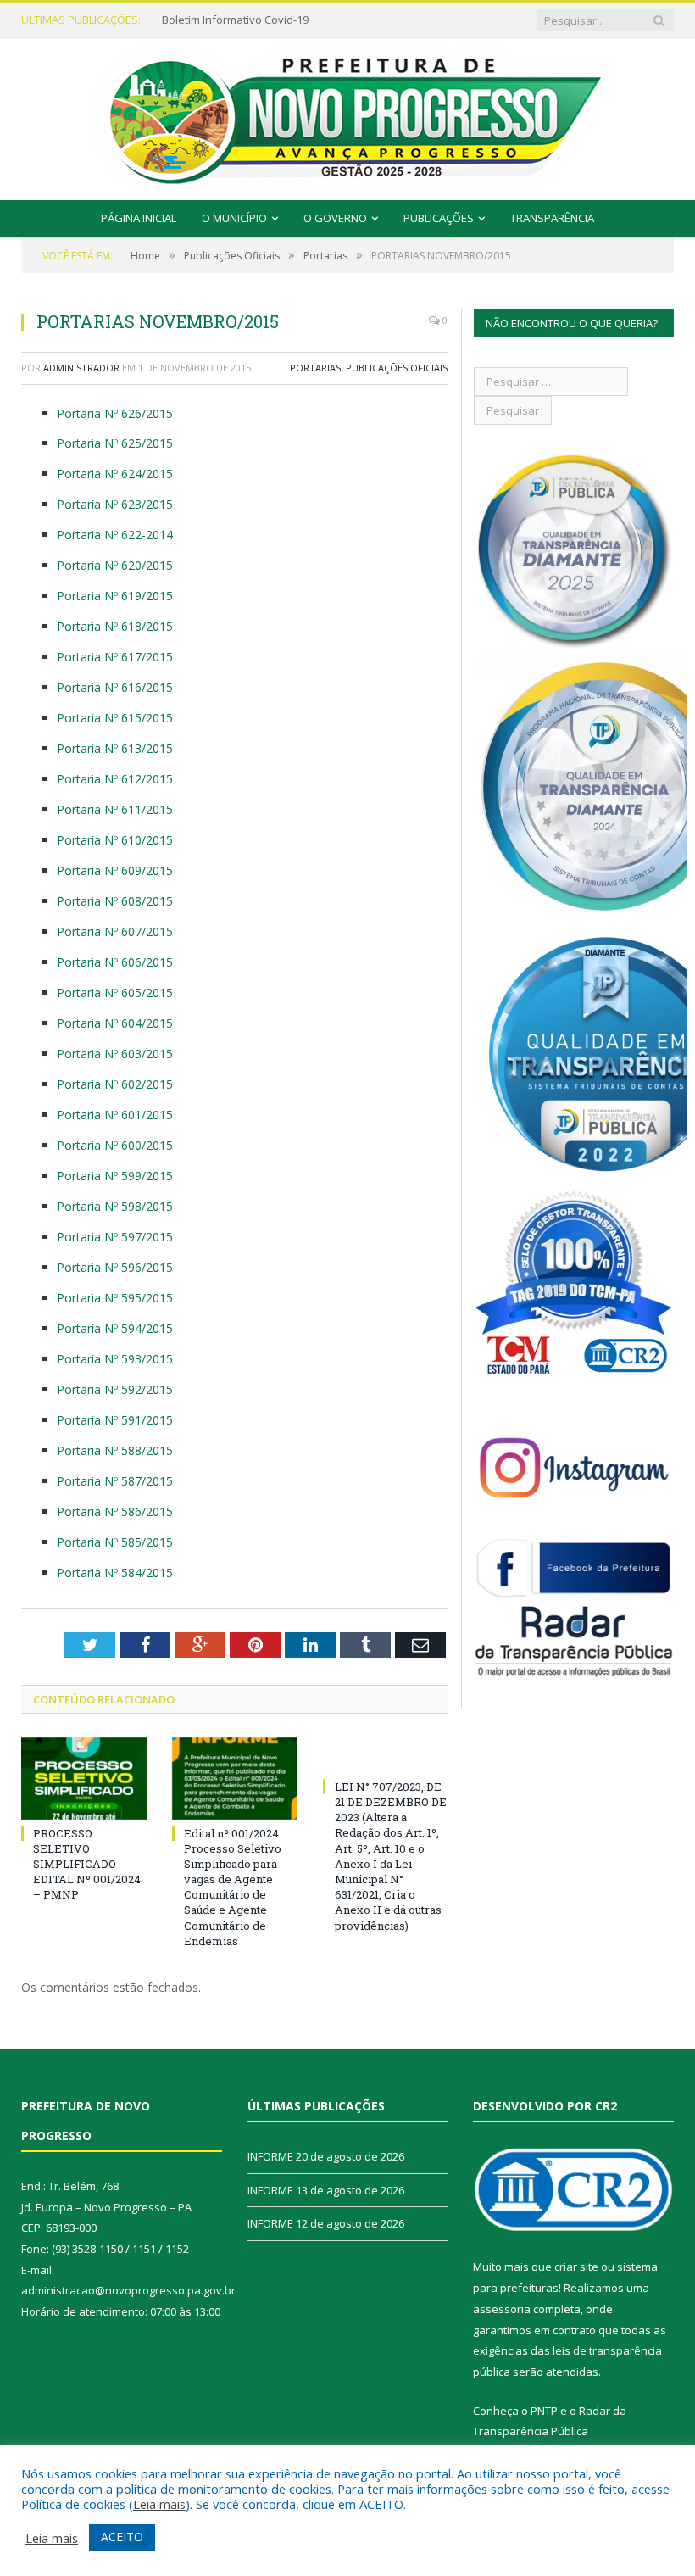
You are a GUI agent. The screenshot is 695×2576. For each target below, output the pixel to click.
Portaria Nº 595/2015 (115, 1298)
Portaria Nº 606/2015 (115, 962)
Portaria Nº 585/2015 (115, 1542)
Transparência (552, 218)
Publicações (439, 218)
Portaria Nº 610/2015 (115, 840)
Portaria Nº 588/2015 (115, 1450)
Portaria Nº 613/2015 (115, 748)
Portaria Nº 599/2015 (115, 1176)
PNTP (544, 2411)
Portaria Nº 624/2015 (115, 474)
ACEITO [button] (122, 2537)
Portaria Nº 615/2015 (115, 718)
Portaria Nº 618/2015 (115, 626)
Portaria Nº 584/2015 (115, 1572)
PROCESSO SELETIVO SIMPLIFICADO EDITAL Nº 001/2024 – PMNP (87, 1864)
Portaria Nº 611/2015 (115, 809)
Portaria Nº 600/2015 (115, 1145)
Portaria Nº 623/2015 (115, 504)
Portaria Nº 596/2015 (115, 1267)
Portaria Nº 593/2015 (115, 1359)
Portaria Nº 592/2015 (115, 1389)
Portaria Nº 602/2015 (115, 1084)
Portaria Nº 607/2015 (115, 931)
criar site (576, 2267)
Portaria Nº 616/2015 (115, 687)
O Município (234, 218)
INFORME (185, 20)
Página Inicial (139, 218)
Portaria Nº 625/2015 (115, 443)
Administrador (81, 368)
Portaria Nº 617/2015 (115, 657)
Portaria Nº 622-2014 (115, 535)
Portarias (315, 368)
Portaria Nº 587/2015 (115, 1481)
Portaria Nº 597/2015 (115, 1237)
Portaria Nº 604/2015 (115, 1023)
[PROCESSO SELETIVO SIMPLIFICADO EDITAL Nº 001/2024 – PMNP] (84, 1779)
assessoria (502, 2309)
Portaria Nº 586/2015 (115, 1511)
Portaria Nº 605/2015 (115, 992)
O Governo (335, 218)
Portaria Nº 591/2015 (115, 1420)
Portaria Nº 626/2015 (115, 413)
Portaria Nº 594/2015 (115, 1328)
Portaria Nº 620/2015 (115, 565)
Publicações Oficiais (397, 368)
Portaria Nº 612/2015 (115, 779)
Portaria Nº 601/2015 (115, 1115)
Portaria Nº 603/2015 (115, 1054)
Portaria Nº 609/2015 (115, 870)
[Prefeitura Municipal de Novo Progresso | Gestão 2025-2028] (347, 115)
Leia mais (159, 2504)
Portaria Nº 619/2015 (115, 596)
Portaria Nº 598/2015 (115, 1206)
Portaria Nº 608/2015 (115, 901)
